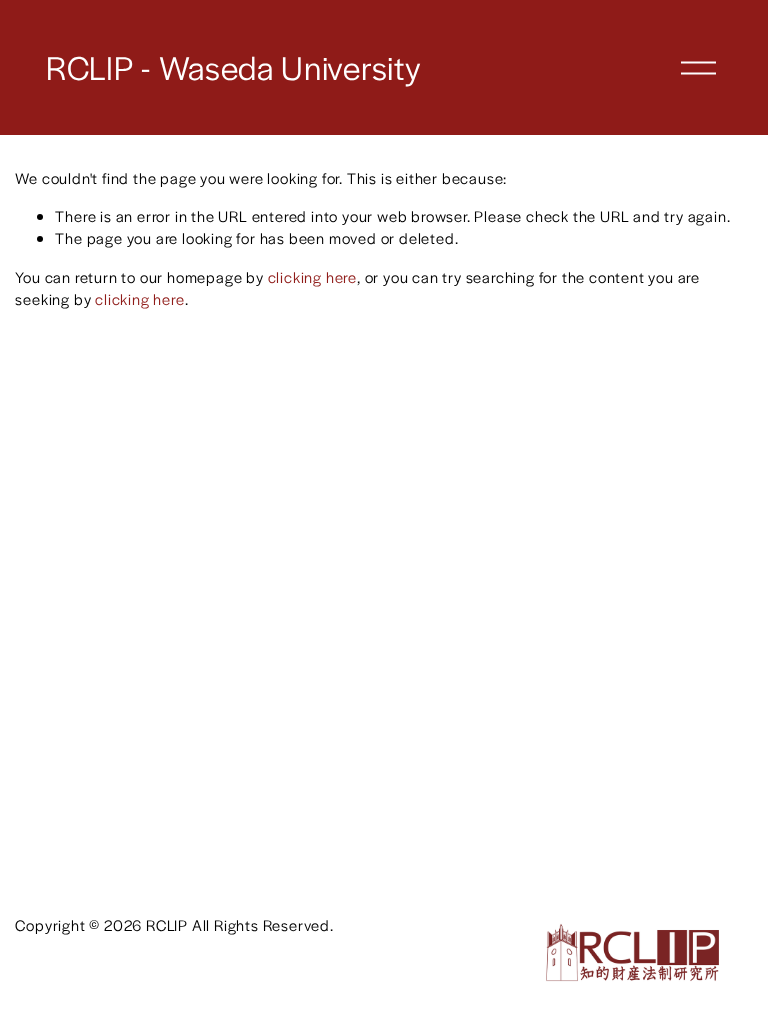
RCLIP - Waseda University (233, 67)
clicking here (312, 276)
